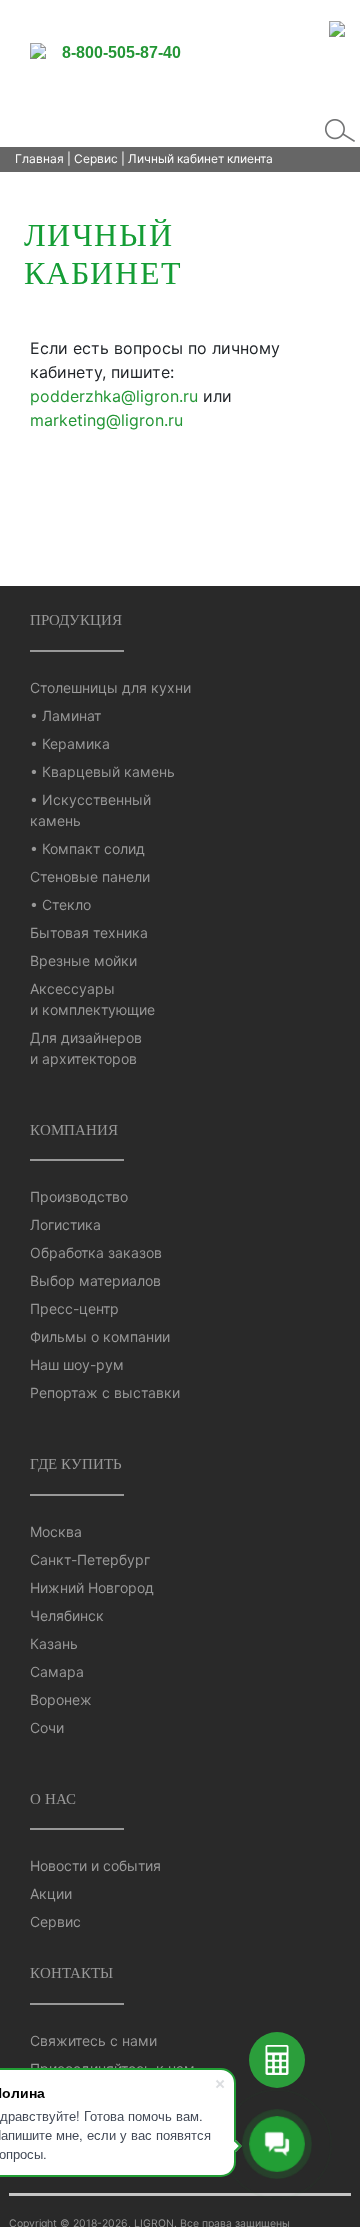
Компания (74, 1129)
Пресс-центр (74, 1308)
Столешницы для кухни (110, 687)
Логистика (65, 1224)
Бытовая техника (89, 932)
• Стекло (60, 904)
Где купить (76, 1463)
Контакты (71, 1972)
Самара (57, 1671)
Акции (51, 1893)
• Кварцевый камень (102, 771)
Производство (79, 1196)
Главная (39, 158)
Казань (54, 1643)
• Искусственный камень (90, 810)
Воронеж (61, 1699)
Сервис (96, 158)
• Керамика (70, 743)
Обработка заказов (96, 1252)
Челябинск (67, 1615)
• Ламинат (65, 715)
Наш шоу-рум (77, 1364)
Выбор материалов (95, 1280)
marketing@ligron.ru (106, 420)
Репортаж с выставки (105, 1392)
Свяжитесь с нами (93, 2040)
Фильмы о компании (100, 1336)
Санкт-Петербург (90, 1559)
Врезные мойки (83, 960)
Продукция (76, 619)
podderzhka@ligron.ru (114, 396)
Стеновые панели (90, 876)
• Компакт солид (87, 848)
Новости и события (95, 1865)
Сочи (47, 1727)
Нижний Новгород (92, 1587)
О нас (53, 1798)
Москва (56, 1531)
